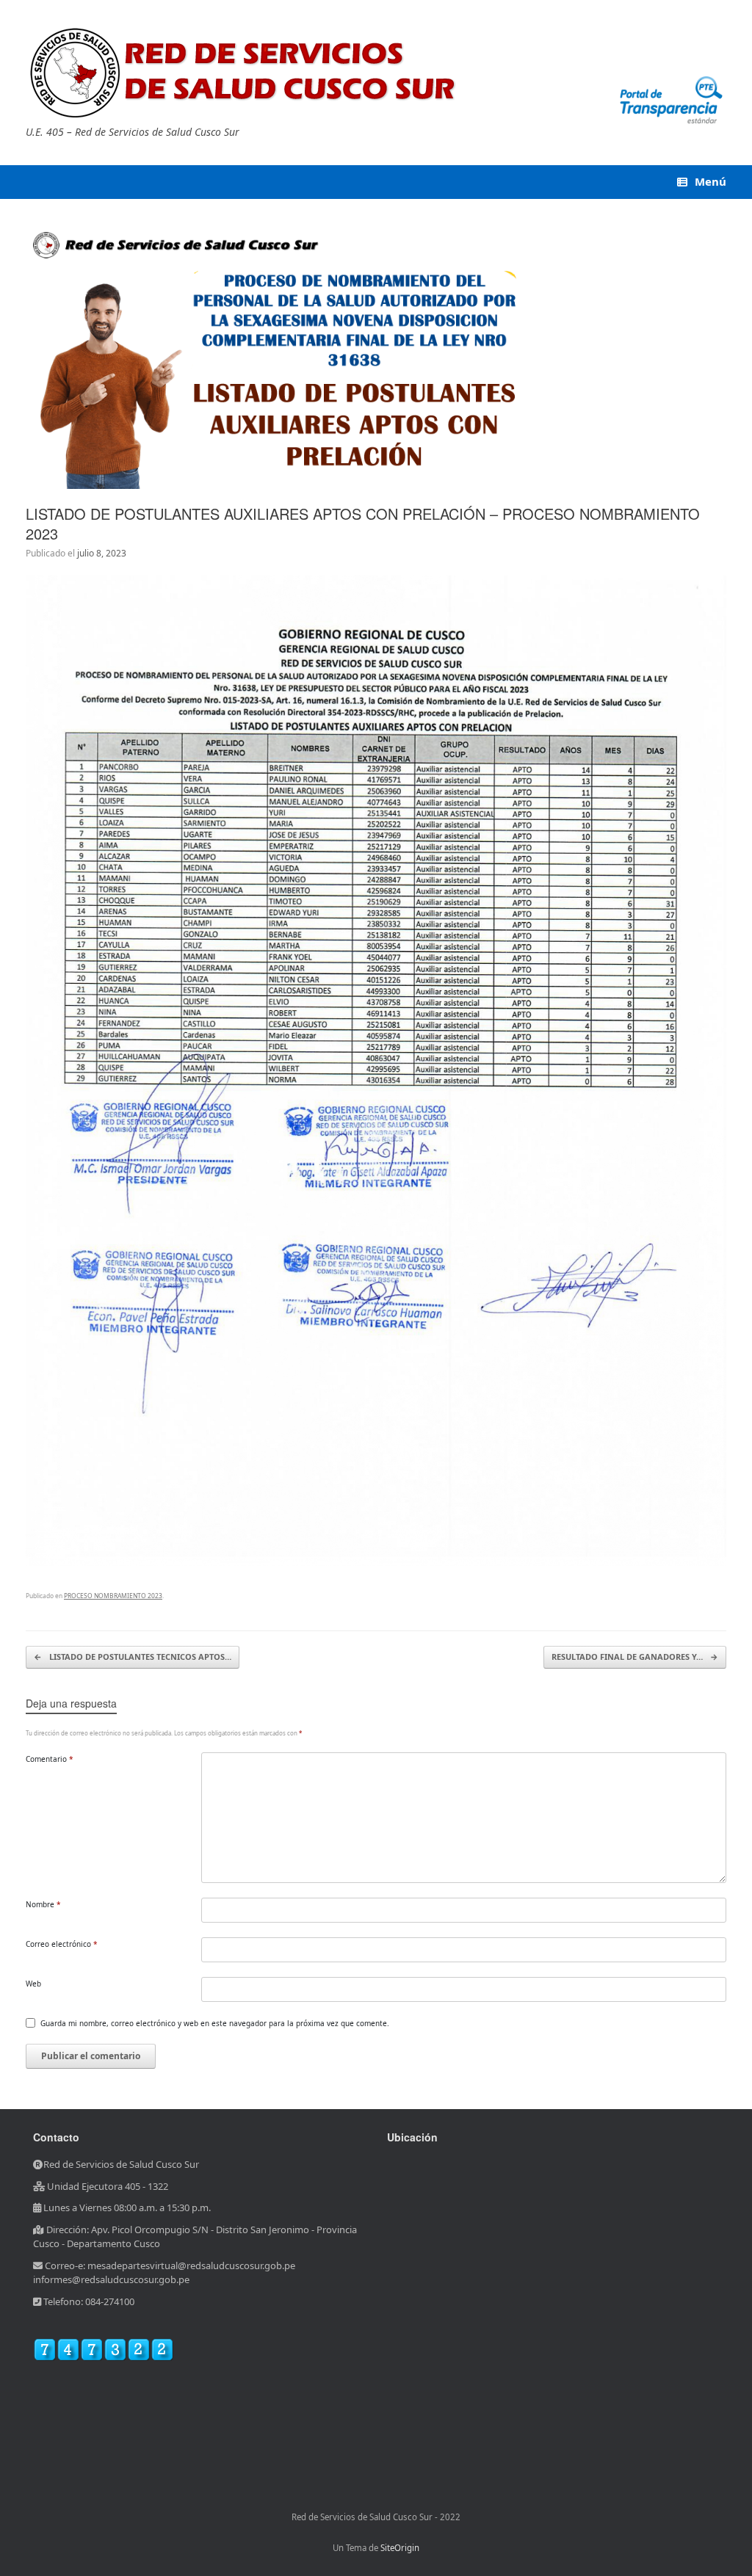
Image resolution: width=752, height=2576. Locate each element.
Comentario (50, 1759)
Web (33, 1984)
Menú (711, 181)
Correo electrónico (62, 1944)
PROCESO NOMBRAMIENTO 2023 (113, 1596)
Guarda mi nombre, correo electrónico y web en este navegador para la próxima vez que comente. (215, 2023)
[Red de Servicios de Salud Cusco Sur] (246, 73)
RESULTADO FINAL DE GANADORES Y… (635, 1657)
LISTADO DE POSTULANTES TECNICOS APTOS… (133, 1657)
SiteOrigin (400, 2548)
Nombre (43, 1904)
